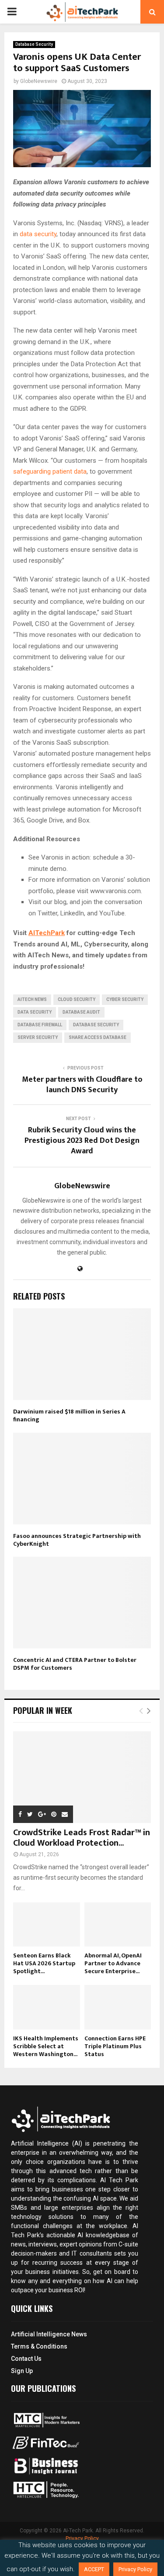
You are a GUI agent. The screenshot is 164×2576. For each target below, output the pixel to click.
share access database (98, 1037)
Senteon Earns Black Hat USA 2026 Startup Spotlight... (44, 1963)
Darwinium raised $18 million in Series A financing (69, 1415)
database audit (81, 1012)
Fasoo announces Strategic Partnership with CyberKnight (77, 1540)
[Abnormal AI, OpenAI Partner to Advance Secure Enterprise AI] (118, 1925)
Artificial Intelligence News (49, 2334)
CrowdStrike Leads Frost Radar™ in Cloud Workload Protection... (82, 1838)
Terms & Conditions (39, 2346)
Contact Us (26, 2359)
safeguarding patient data (50, 471)
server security (38, 1037)
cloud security (77, 999)
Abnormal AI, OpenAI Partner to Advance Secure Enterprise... (113, 1963)
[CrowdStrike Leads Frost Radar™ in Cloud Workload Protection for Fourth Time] (82, 1777)
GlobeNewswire (39, 81)
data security (38, 234)
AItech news (32, 999)
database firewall (40, 1025)
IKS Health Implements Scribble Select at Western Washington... (46, 2046)
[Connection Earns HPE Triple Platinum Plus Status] (118, 2007)
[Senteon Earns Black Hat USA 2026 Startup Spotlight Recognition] (47, 1925)
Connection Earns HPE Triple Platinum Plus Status (115, 2046)
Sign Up (22, 2371)
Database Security (34, 44)
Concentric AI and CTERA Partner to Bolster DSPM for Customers (75, 1664)
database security (96, 1025)
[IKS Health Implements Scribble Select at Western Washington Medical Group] (47, 2007)
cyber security (125, 999)
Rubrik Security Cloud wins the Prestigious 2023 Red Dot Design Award (82, 1141)
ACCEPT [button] (94, 2569)
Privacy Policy (82, 2538)
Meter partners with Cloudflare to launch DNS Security (82, 1085)
